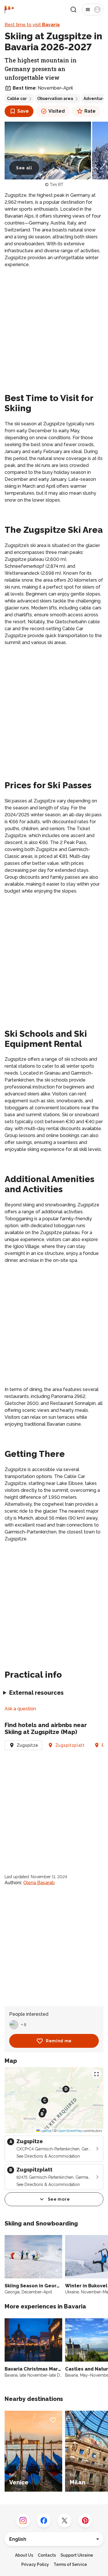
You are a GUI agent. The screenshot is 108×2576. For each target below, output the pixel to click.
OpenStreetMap (70, 2131)
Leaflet (46, 2131)
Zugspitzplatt (70, 1745)
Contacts (47, 2555)
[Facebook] (44, 2521)
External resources (36, 1693)
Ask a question (20, 1709)
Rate (90, 111)
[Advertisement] (54, 329)
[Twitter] (65, 2521)
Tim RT (57, 185)
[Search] (73, 10)
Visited (57, 111)
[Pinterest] (85, 2521)
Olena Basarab (39, 1883)
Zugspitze (28, 1745)
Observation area (55, 99)
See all (24, 168)
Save (23, 111)
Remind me (59, 2041)
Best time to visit (32, 25)
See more (59, 2199)
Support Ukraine (77, 2555)
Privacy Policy (35, 2564)
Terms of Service (70, 2564)
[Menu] (93, 10)
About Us (24, 2555)
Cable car (17, 99)
